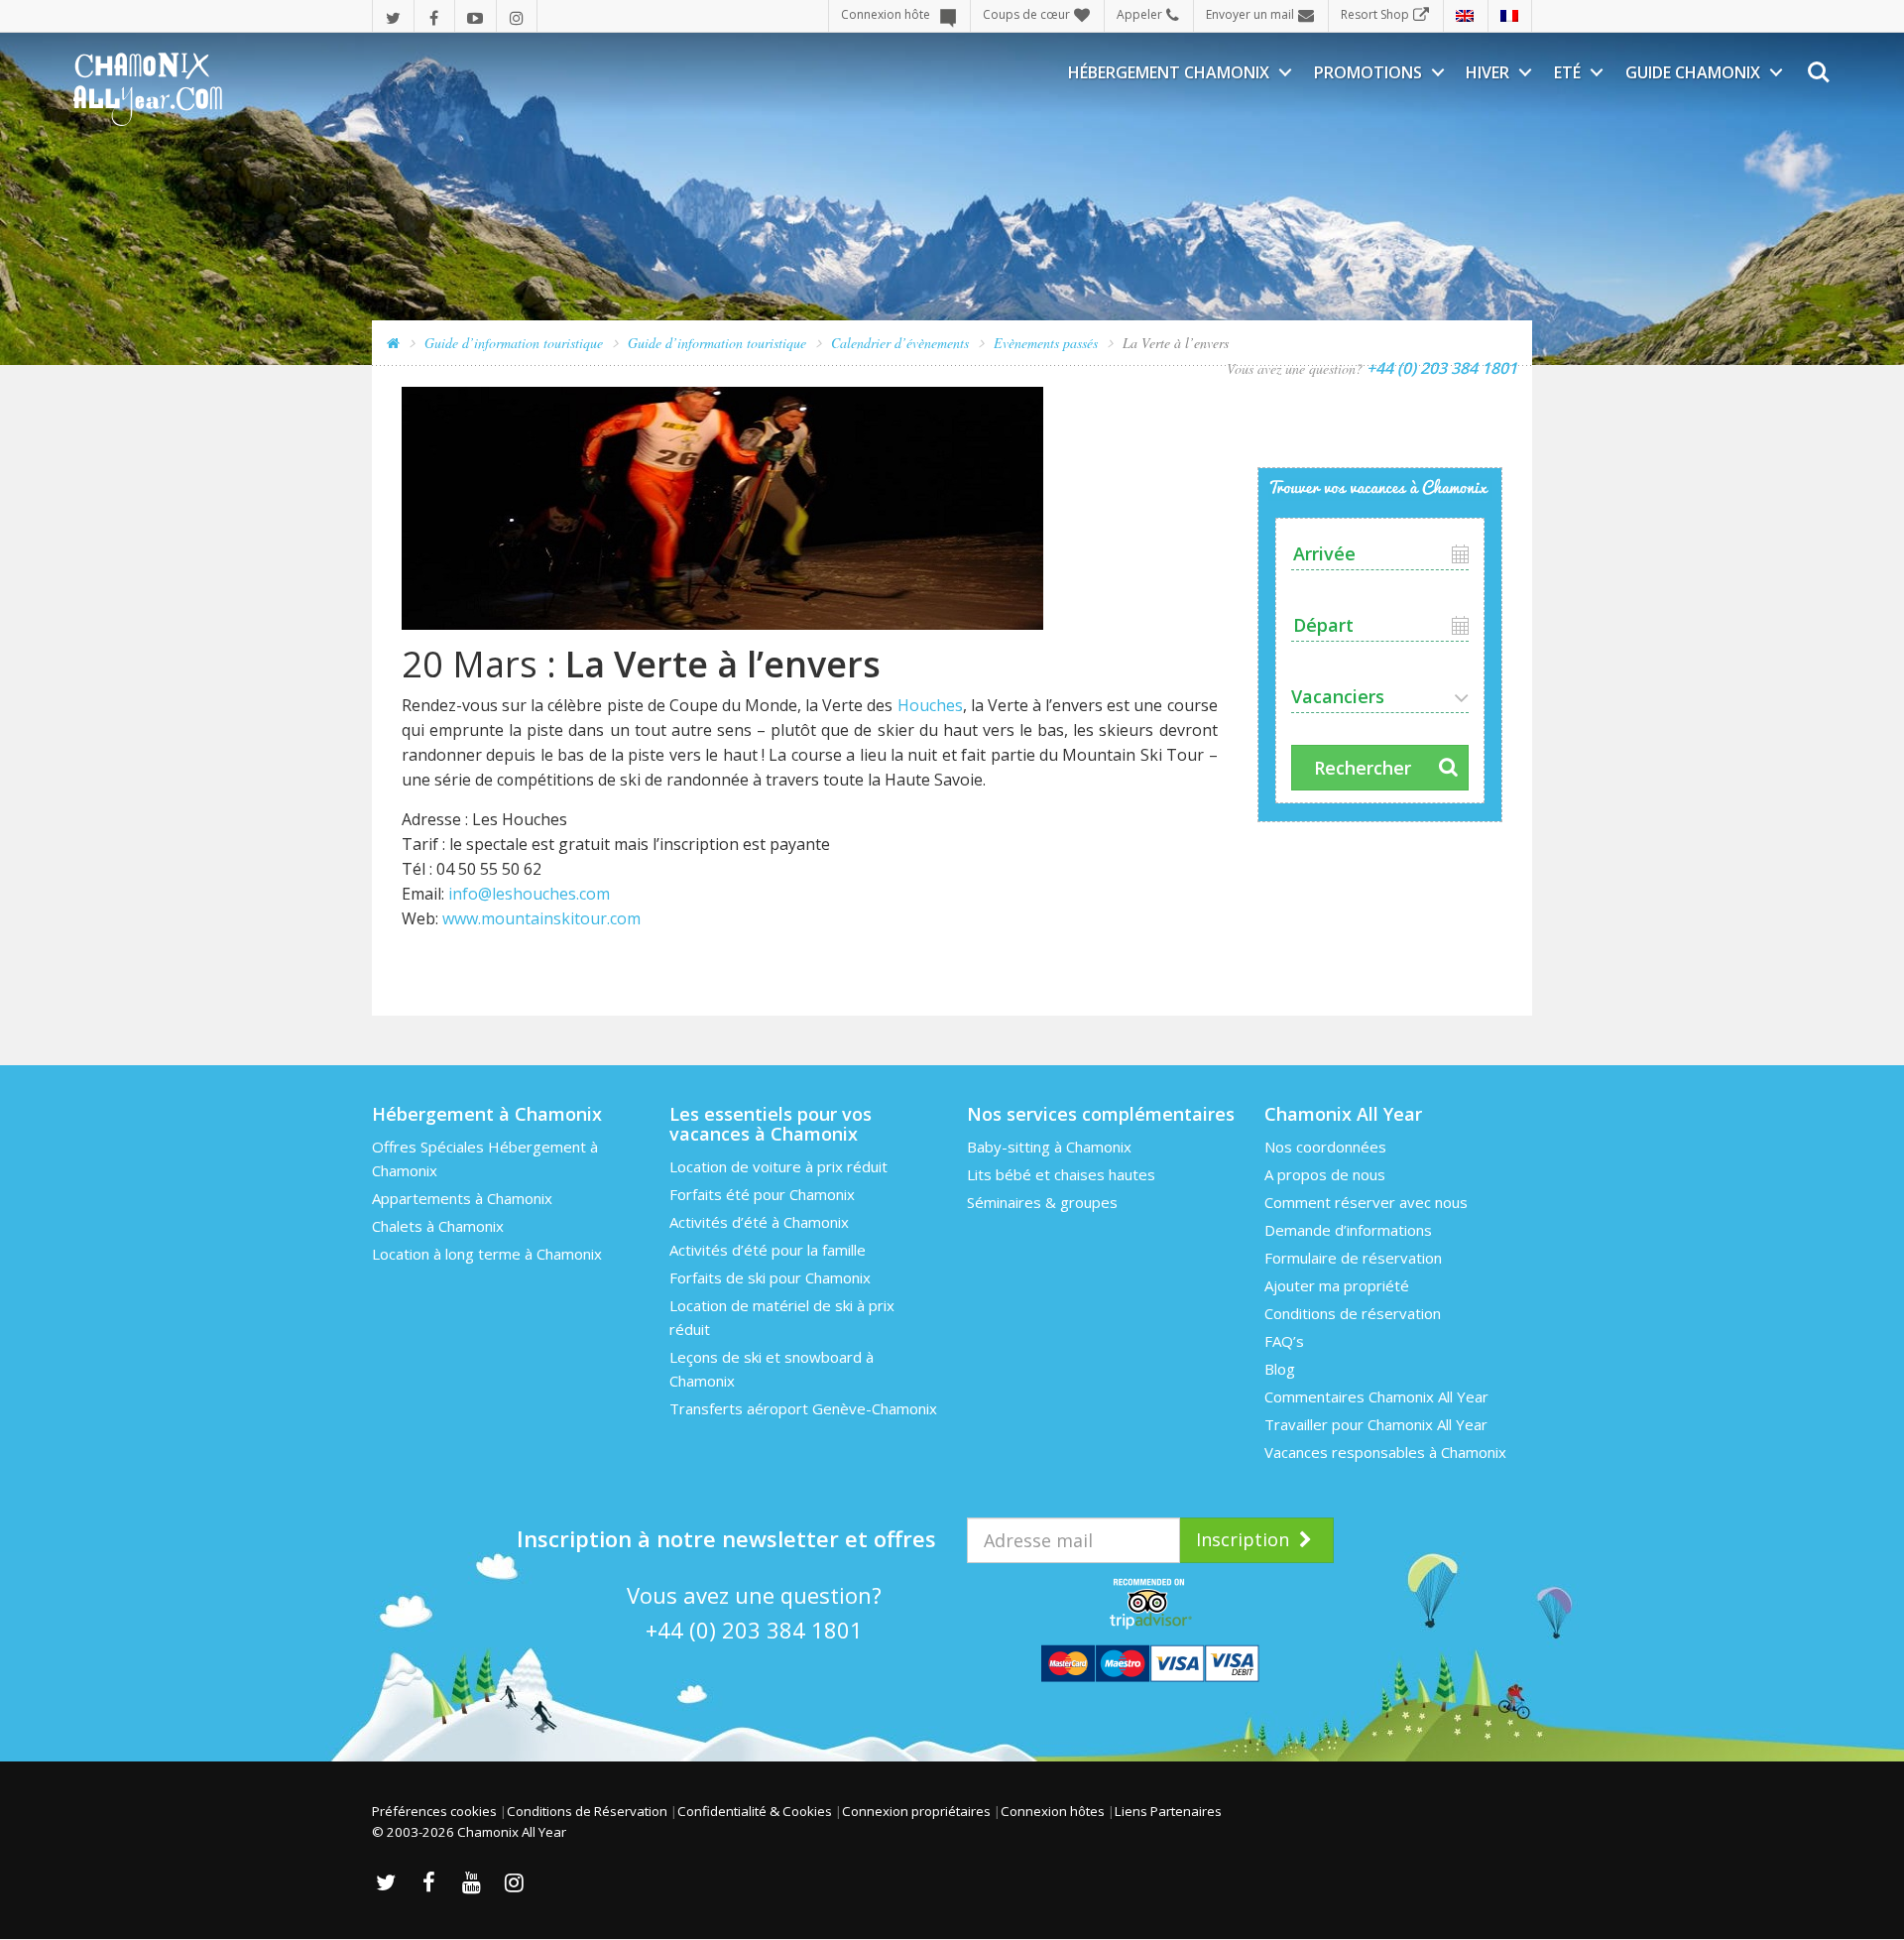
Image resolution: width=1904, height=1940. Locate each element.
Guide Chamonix (1693, 72)
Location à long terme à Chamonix (487, 1254)
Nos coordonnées (1325, 1147)
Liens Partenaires (1168, 1811)
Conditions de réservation (1353, 1313)
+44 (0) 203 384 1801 (754, 1630)
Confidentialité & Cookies (755, 1811)
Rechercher (1363, 768)
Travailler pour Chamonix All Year (1376, 1424)
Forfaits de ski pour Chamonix (770, 1277)
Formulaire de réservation (1353, 1258)
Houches (930, 705)
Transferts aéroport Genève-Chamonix (803, 1408)
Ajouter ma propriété (1337, 1285)
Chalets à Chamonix (438, 1226)
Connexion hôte (886, 14)
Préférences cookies (434, 1811)
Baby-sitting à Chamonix (1049, 1147)
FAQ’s (1284, 1341)
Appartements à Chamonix (462, 1198)
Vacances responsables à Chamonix (1385, 1452)
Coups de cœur (1026, 14)
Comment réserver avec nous (1366, 1202)
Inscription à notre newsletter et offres (726, 1538)
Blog (1280, 1369)
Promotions (1368, 72)
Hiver (1487, 72)
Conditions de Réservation (587, 1811)
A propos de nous (1325, 1174)
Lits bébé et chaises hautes (1061, 1174)
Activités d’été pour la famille (768, 1250)
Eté (1567, 72)
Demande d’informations (1348, 1230)
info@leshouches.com (529, 894)
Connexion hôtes (1053, 1811)
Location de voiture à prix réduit (778, 1166)
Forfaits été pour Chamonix (762, 1194)
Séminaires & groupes (1042, 1202)
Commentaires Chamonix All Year (1376, 1396)
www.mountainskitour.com (541, 918)
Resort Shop (1375, 14)
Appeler (1139, 14)
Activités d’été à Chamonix (759, 1222)
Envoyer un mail (1250, 14)
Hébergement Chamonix (1169, 72)
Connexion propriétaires (916, 1811)
